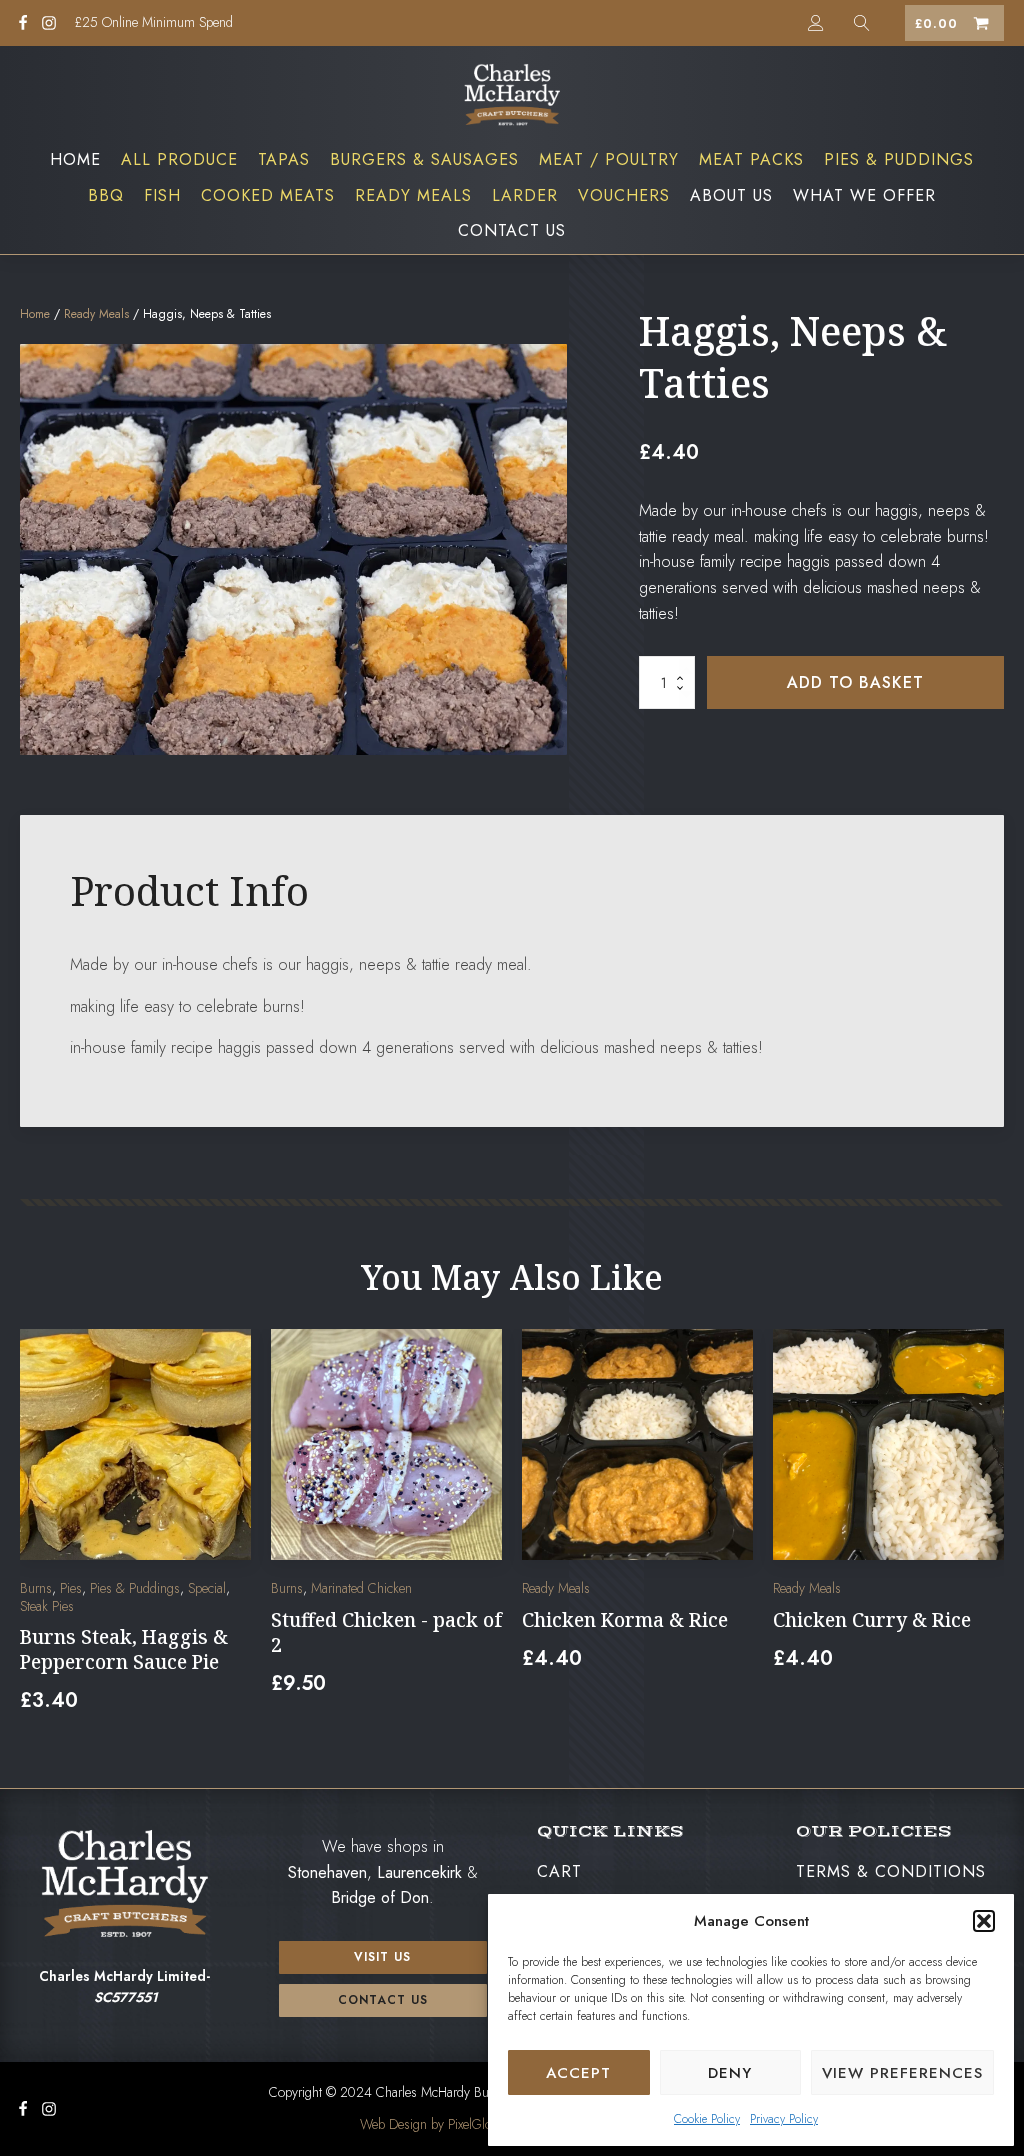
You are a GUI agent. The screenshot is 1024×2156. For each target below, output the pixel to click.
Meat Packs (751, 159)
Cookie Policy (707, 2119)
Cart (559, 1871)
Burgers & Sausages (424, 159)
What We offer (864, 195)
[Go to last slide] (36, 1534)
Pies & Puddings (899, 159)
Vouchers (624, 195)
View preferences (902, 2073)
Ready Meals (413, 195)
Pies (71, 1588)
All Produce (179, 159)
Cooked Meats (268, 195)
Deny (730, 2073)
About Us (731, 195)
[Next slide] (988, 1534)
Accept (578, 2073)
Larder (525, 195)
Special (207, 1588)
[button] (984, 1921)
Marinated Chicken (361, 1588)
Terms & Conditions (891, 1871)
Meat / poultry (609, 159)
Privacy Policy (784, 2119)
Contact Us (512, 230)
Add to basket (855, 682)
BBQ (106, 195)
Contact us (383, 2000)
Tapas (284, 159)
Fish (162, 195)
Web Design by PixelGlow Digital (449, 2124)
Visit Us (382, 1957)
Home (75, 159)
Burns (36, 1588)
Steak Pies (47, 1606)
